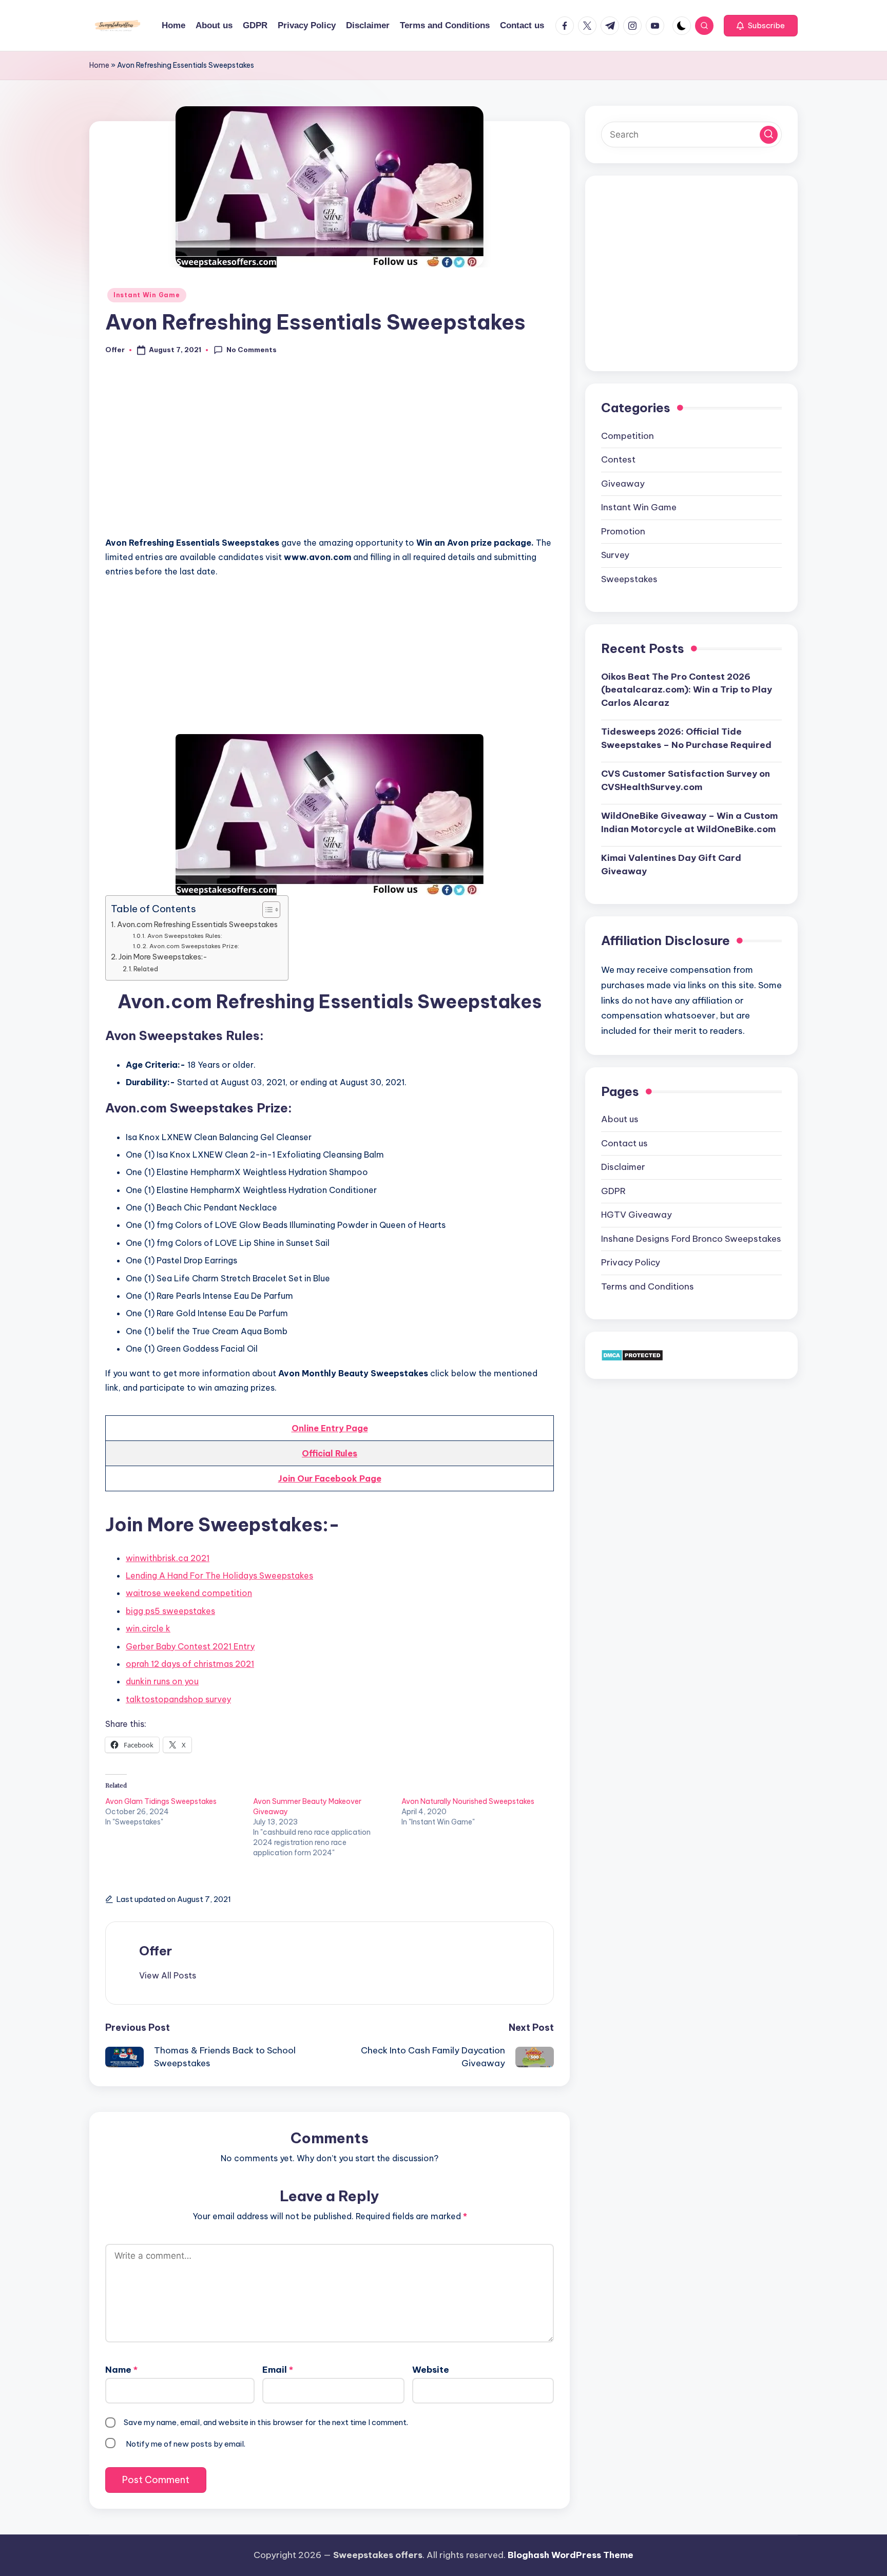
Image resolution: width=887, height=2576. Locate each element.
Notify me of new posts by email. (186, 2444)
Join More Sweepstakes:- (163, 957)
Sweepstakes (629, 579)
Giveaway (623, 483)
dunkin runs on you (162, 1681)
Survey (615, 555)
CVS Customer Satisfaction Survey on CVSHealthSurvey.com (686, 780)
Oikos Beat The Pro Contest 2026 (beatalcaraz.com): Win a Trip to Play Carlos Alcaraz (687, 689)
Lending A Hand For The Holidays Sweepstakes (219, 1575)
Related (146, 969)
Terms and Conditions (648, 1286)
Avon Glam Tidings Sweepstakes (161, 1801)
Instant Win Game (147, 295)
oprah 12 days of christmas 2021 (190, 1664)
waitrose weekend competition (189, 1593)
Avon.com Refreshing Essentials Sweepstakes (197, 925)
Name (121, 2370)
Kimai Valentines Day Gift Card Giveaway (671, 864)
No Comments (252, 350)
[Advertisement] (330, 452)
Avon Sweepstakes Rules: (185, 936)
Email (278, 2370)
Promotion (623, 531)
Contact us (624, 1143)
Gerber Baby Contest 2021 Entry (190, 1646)
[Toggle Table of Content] (266, 910)
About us (620, 1119)
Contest (618, 459)
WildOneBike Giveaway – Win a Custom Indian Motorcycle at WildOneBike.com (689, 822)
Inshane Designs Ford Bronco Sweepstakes (691, 1238)
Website (431, 2370)
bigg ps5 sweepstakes (170, 1611)
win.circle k (148, 1628)
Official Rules (330, 1453)
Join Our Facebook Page (330, 1478)
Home (99, 65)
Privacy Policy (631, 1262)
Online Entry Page (330, 1428)
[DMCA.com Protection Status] (632, 1355)
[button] (761, 26)
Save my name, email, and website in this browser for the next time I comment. (266, 2422)
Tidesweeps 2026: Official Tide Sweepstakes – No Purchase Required (686, 738)
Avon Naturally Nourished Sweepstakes (468, 1801)
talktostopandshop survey (178, 1699)
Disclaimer (623, 1167)
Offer (156, 1951)
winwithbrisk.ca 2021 (168, 1558)
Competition (628, 435)
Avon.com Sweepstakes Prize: (194, 946)
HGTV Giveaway (637, 1215)
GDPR (613, 1190)
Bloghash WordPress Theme (571, 2555)
